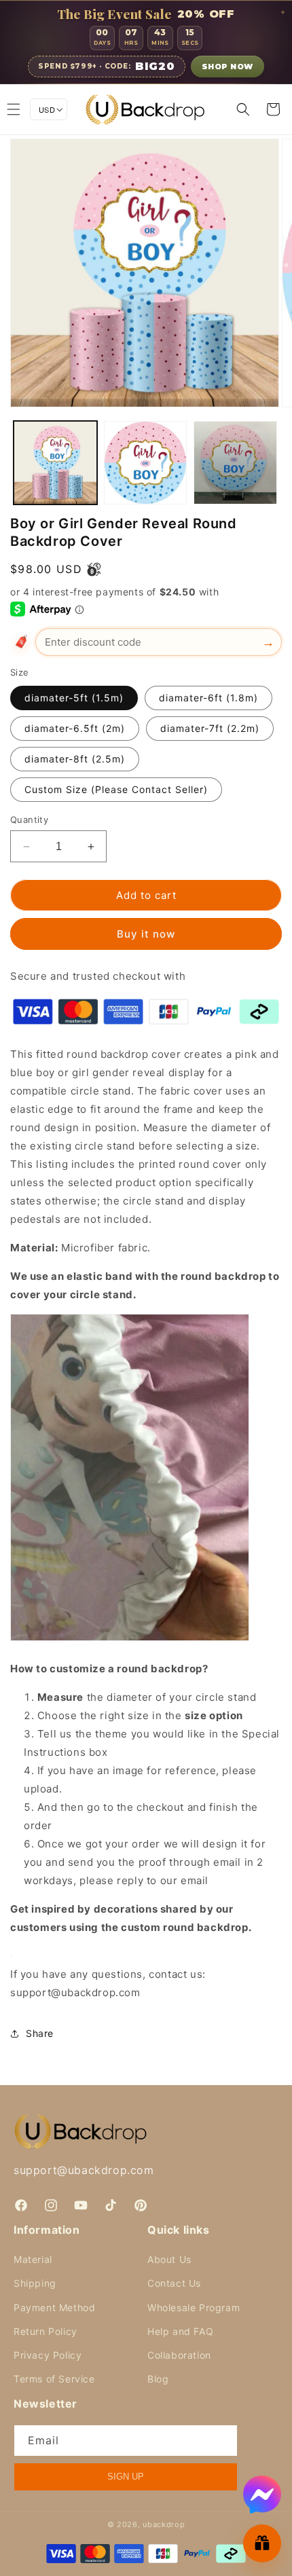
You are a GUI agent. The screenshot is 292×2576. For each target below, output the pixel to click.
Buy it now (146, 934)
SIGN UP (126, 2477)
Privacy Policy (48, 2355)
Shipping (35, 2283)
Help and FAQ (180, 2331)
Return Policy (45, 2331)
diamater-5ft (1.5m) (74, 698)
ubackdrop (164, 2524)
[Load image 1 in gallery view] (55, 463)
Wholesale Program (194, 2307)
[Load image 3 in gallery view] (235, 463)
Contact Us (174, 2283)
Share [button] (40, 2033)
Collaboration (179, 2355)
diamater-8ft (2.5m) (75, 759)
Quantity (29, 820)
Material (33, 2259)
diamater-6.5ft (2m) (75, 728)
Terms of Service (54, 2379)
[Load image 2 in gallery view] (146, 463)
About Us (169, 2259)
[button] (243, 109)
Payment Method (54, 2307)
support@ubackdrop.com (84, 2170)
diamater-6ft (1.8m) (208, 698)
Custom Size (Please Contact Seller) (116, 789)
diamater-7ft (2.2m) (210, 728)
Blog (158, 2379)
